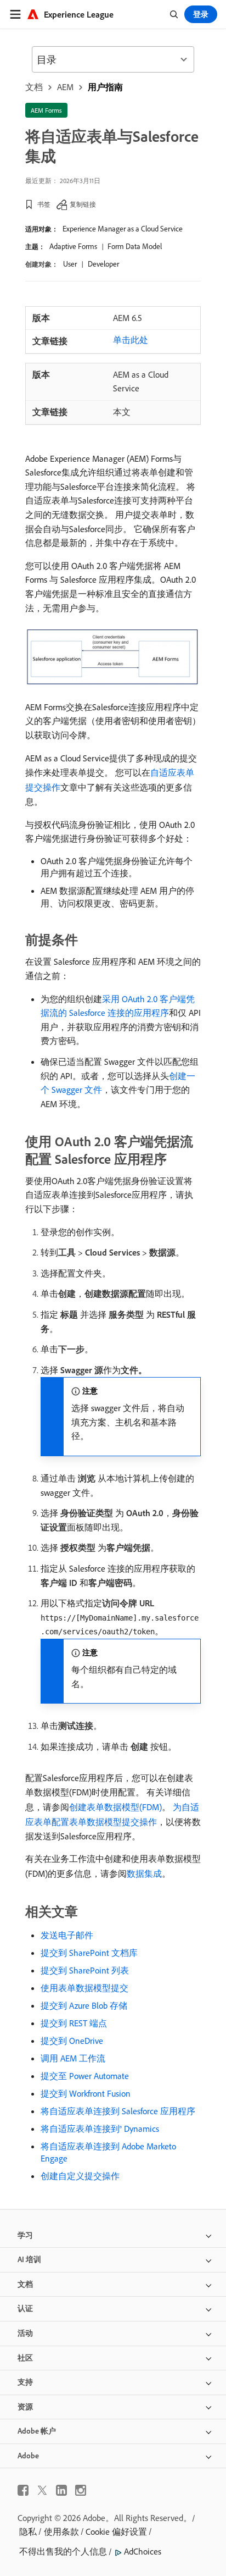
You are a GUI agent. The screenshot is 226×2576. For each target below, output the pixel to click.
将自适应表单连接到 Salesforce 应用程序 (118, 2111)
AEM (65, 87)
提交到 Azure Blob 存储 (84, 2005)
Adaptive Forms (73, 246)
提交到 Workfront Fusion (86, 2093)
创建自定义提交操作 (80, 2176)
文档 (34, 87)
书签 (44, 204)
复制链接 (83, 204)
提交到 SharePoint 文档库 (89, 1953)
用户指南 (105, 87)
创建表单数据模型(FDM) (115, 1807)
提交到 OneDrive (72, 2041)
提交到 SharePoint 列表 (85, 1970)
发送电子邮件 (67, 1935)
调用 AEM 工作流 (73, 2058)
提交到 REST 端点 (74, 2023)
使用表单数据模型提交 (84, 1988)
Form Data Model (135, 246)
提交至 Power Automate (85, 2076)
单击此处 (131, 340)
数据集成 (144, 1873)
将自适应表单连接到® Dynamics (100, 2129)
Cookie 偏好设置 (116, 2531)
